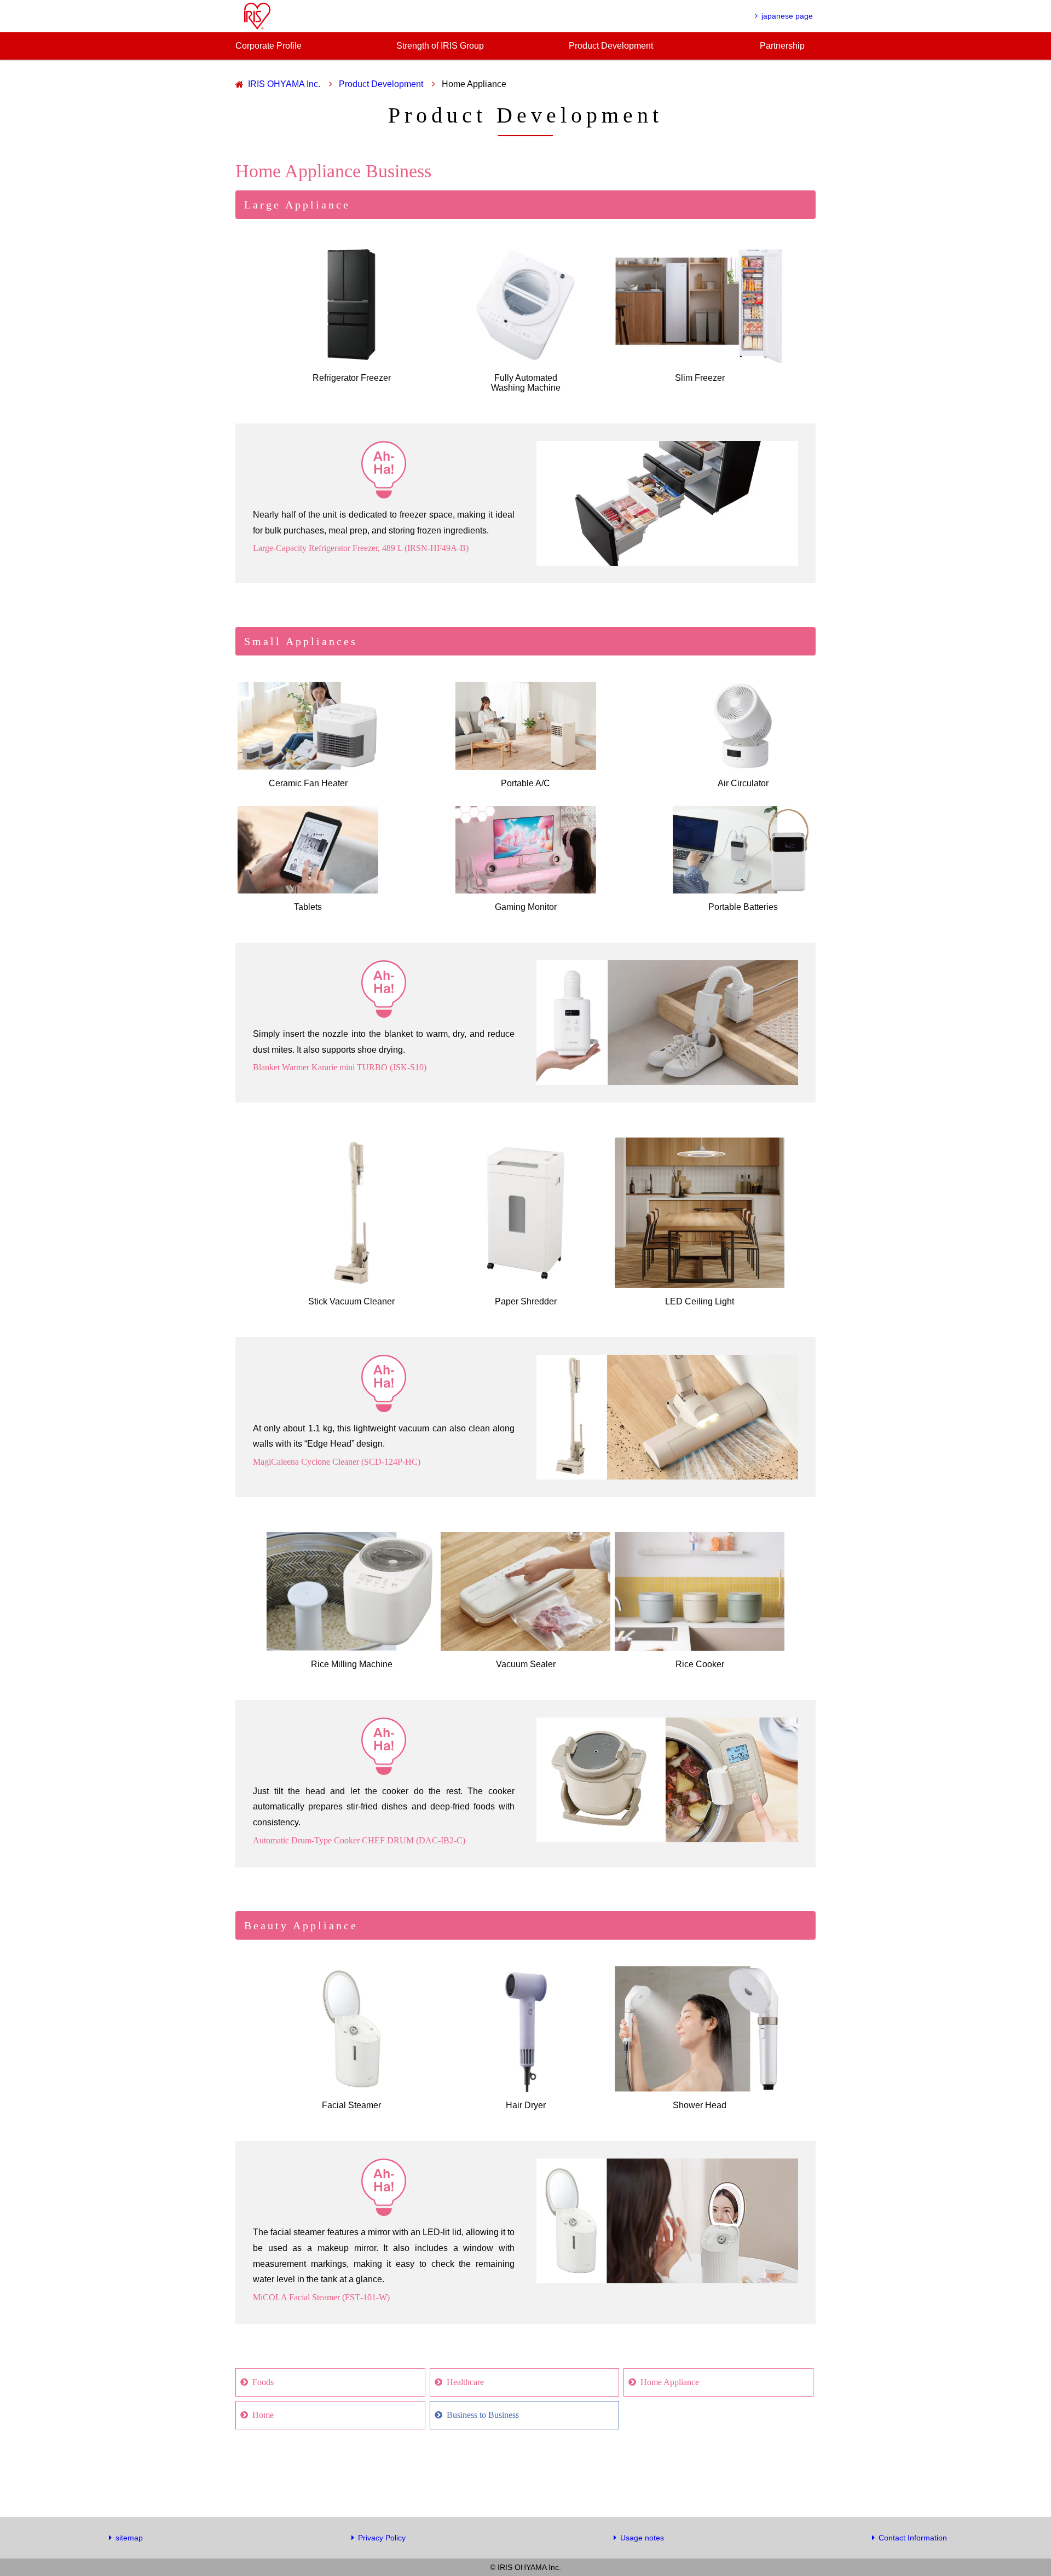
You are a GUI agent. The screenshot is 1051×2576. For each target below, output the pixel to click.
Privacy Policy (382, 2538)
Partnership (782, 46)
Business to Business (483, 2415)
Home (263, 2415)
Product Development (611, 46)
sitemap (129, 2538)
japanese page (787, 16)
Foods (263, 2382)
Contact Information (913, 2538)
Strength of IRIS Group (440, 46)
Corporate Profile (268, 46)
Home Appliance (670, 2382)
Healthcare (465, 2382)
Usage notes (642, 2538)
